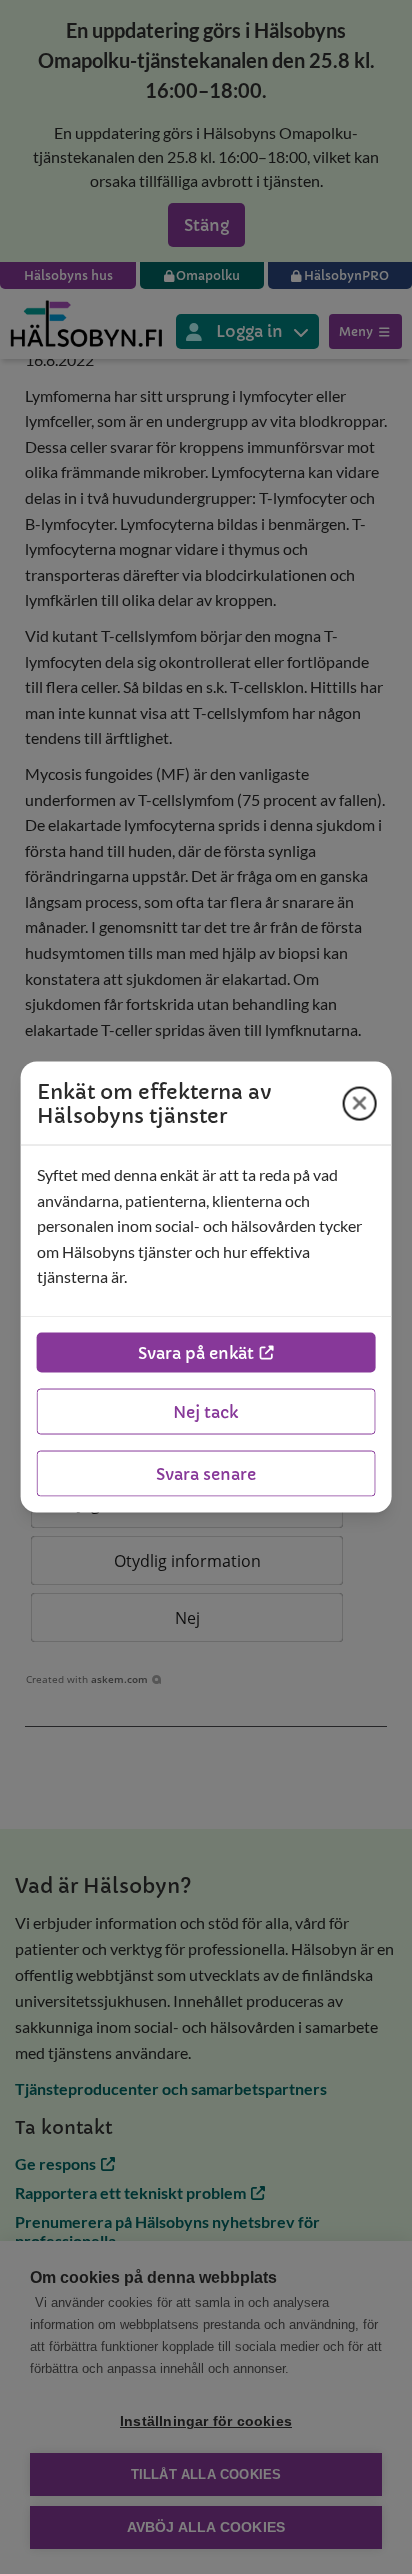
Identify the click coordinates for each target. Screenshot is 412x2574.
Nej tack (205, 1411)
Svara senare (206, 1473)
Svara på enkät (196, 1352)
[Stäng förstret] (359, 1103)
